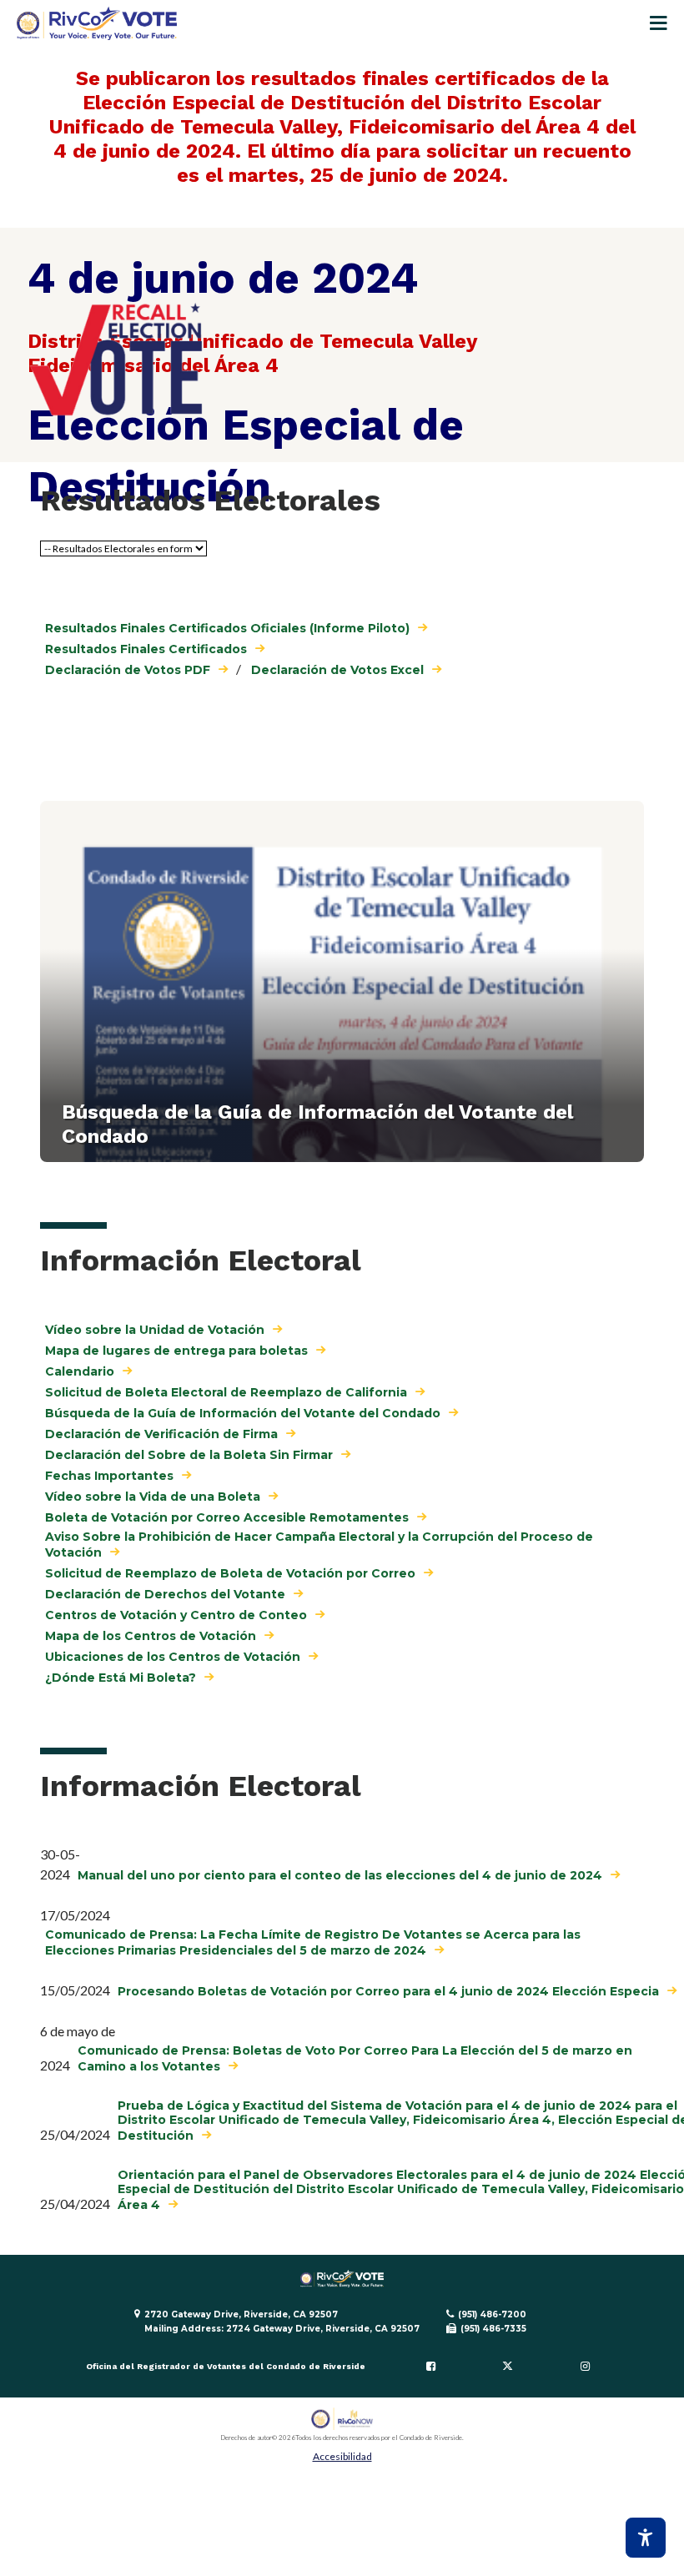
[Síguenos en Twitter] (508, 2366)
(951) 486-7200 (492, 2314)
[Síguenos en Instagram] (585, 2366)
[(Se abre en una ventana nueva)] (342, 2419)
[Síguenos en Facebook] (430, 2366)
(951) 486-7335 (493, 2329)
